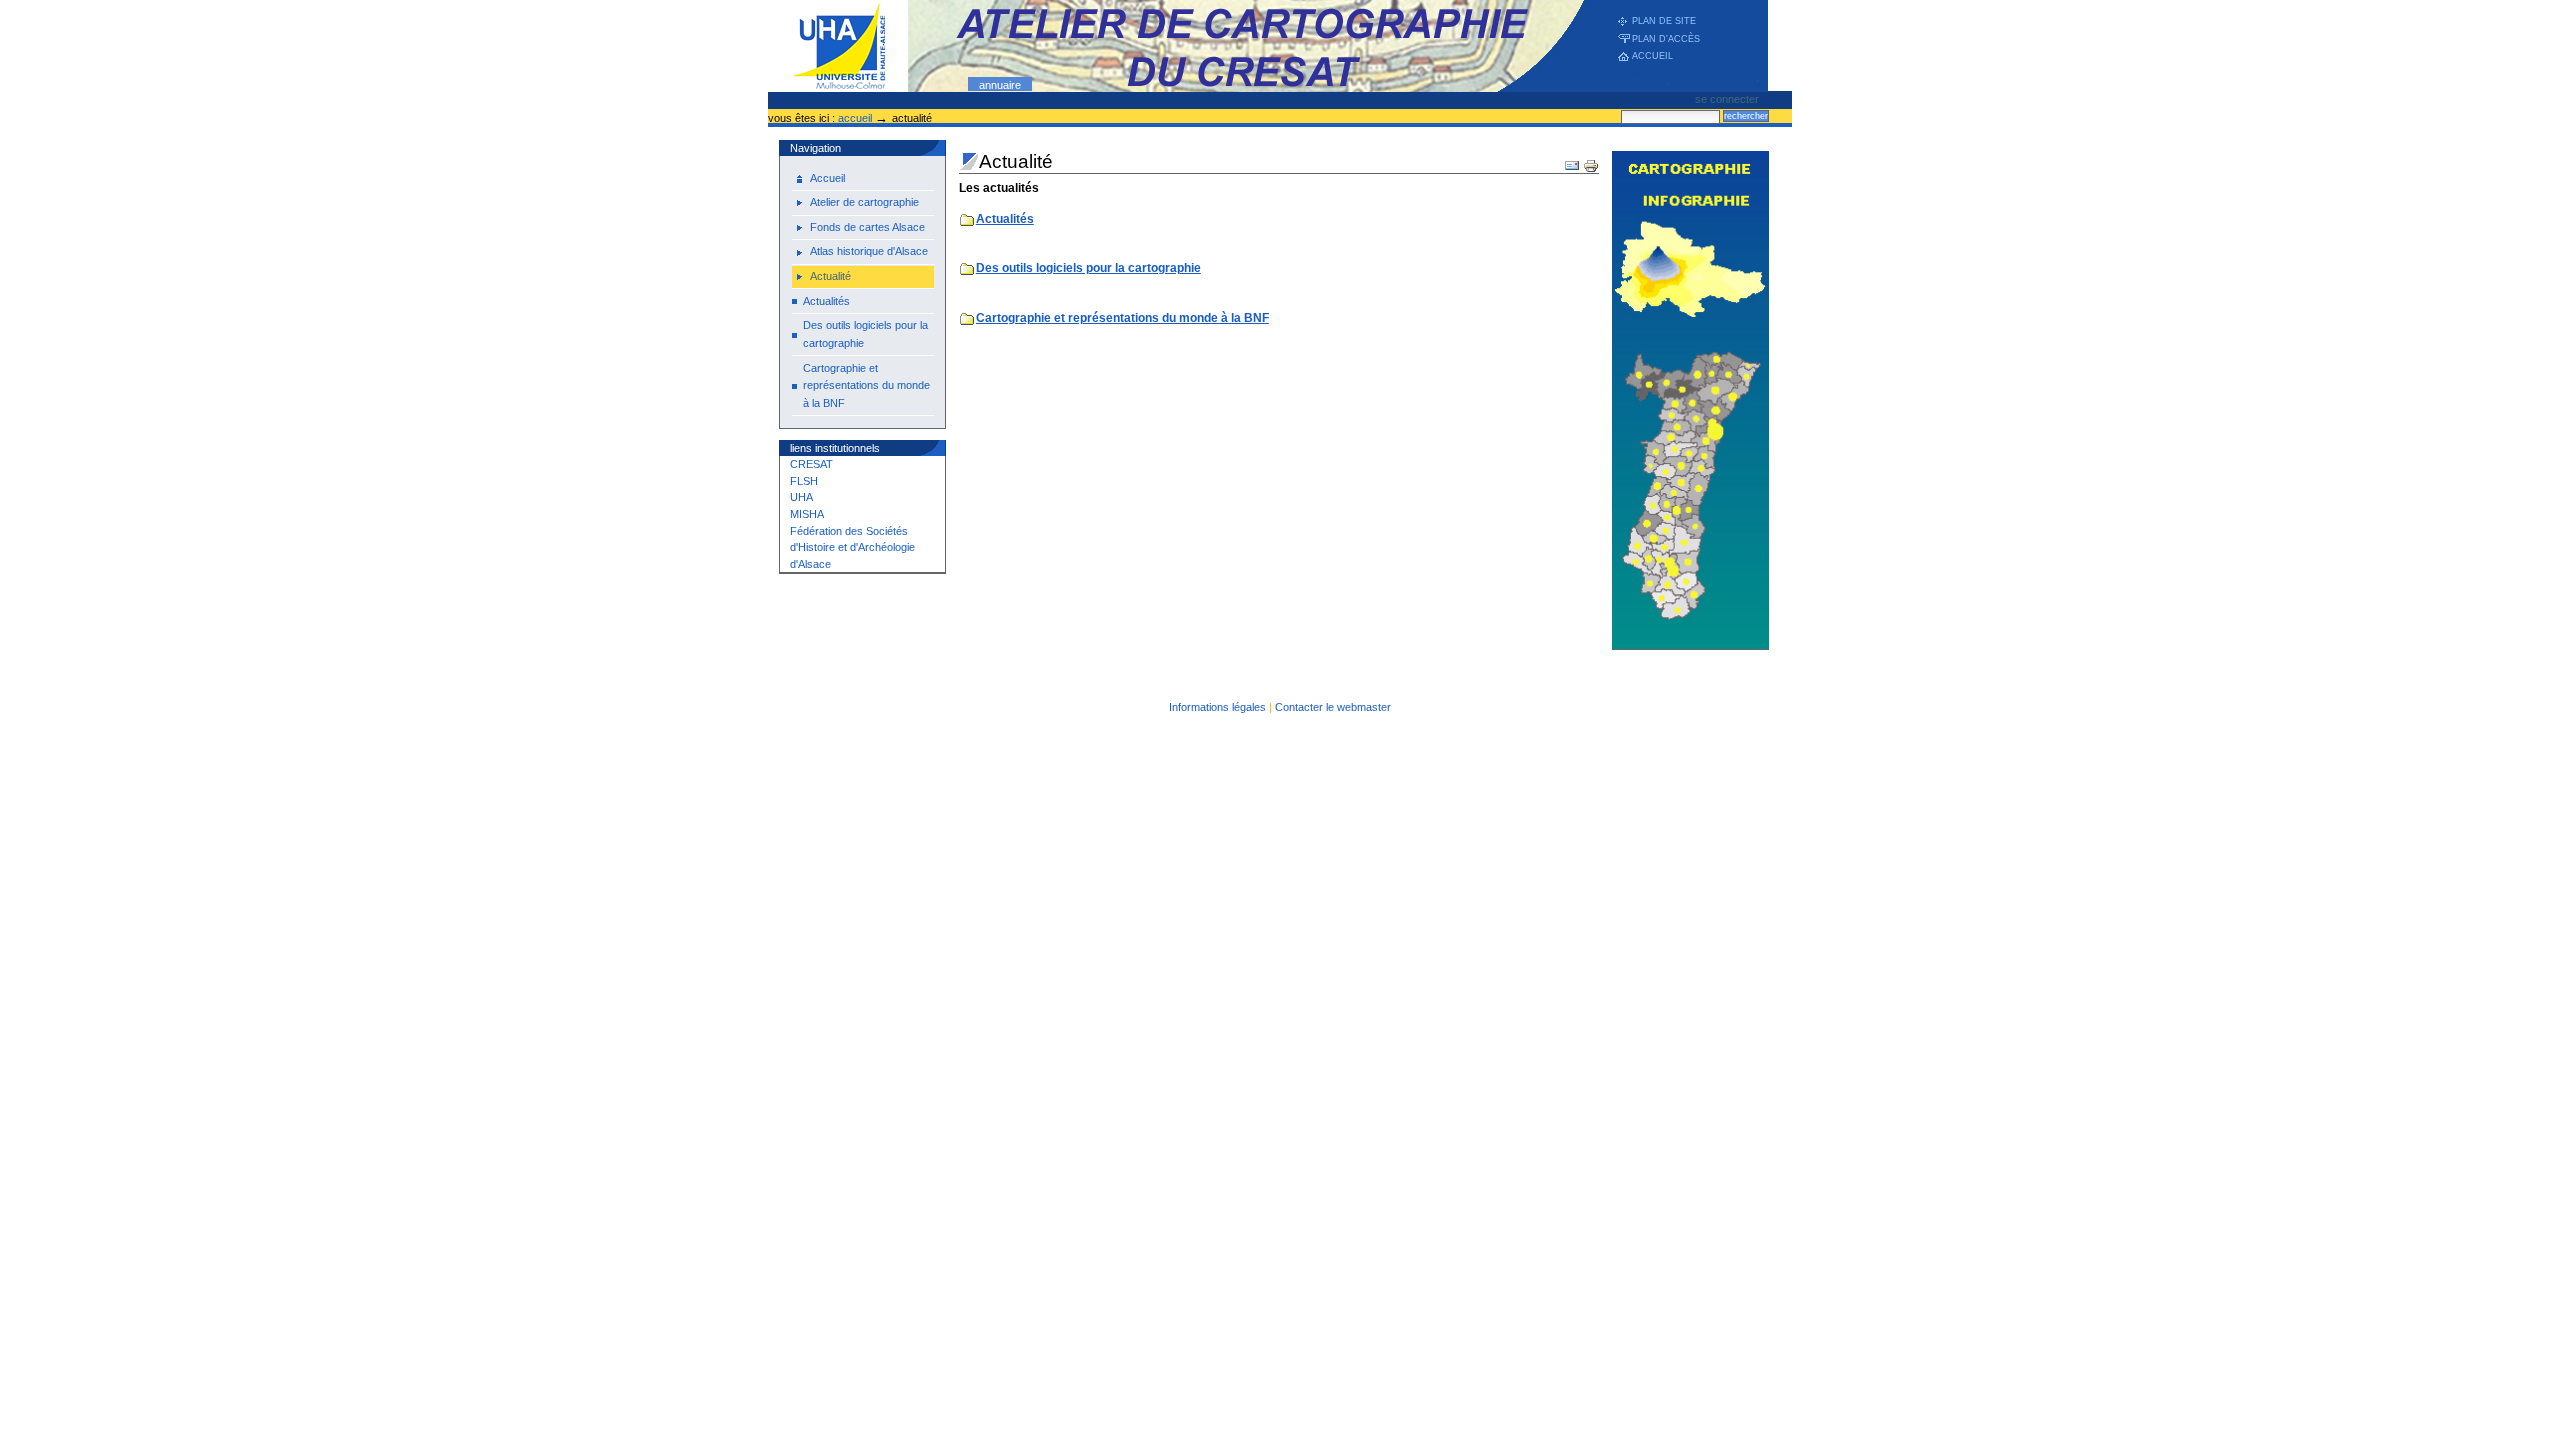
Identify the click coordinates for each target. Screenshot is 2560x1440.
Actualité (830, 276)
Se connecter (1727, 99)
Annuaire (1000, 85)
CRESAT (811, 464)
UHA (801, 497)
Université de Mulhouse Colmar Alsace (1268, 46)
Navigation (815, 148)
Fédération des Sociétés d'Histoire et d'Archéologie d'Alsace (852, 547)
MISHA (807, 514)
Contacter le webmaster (1333, 707)
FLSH (804, 481)
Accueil (1652, 56)
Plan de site (1664, 21)
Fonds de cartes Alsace (867, 227)
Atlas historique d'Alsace (869, 251)
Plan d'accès (1666, 39)
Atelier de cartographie (864, 202)
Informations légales (1217, 707)
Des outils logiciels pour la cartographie (865, 334)
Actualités (826, 301)
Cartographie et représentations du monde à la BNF (866, 385)
